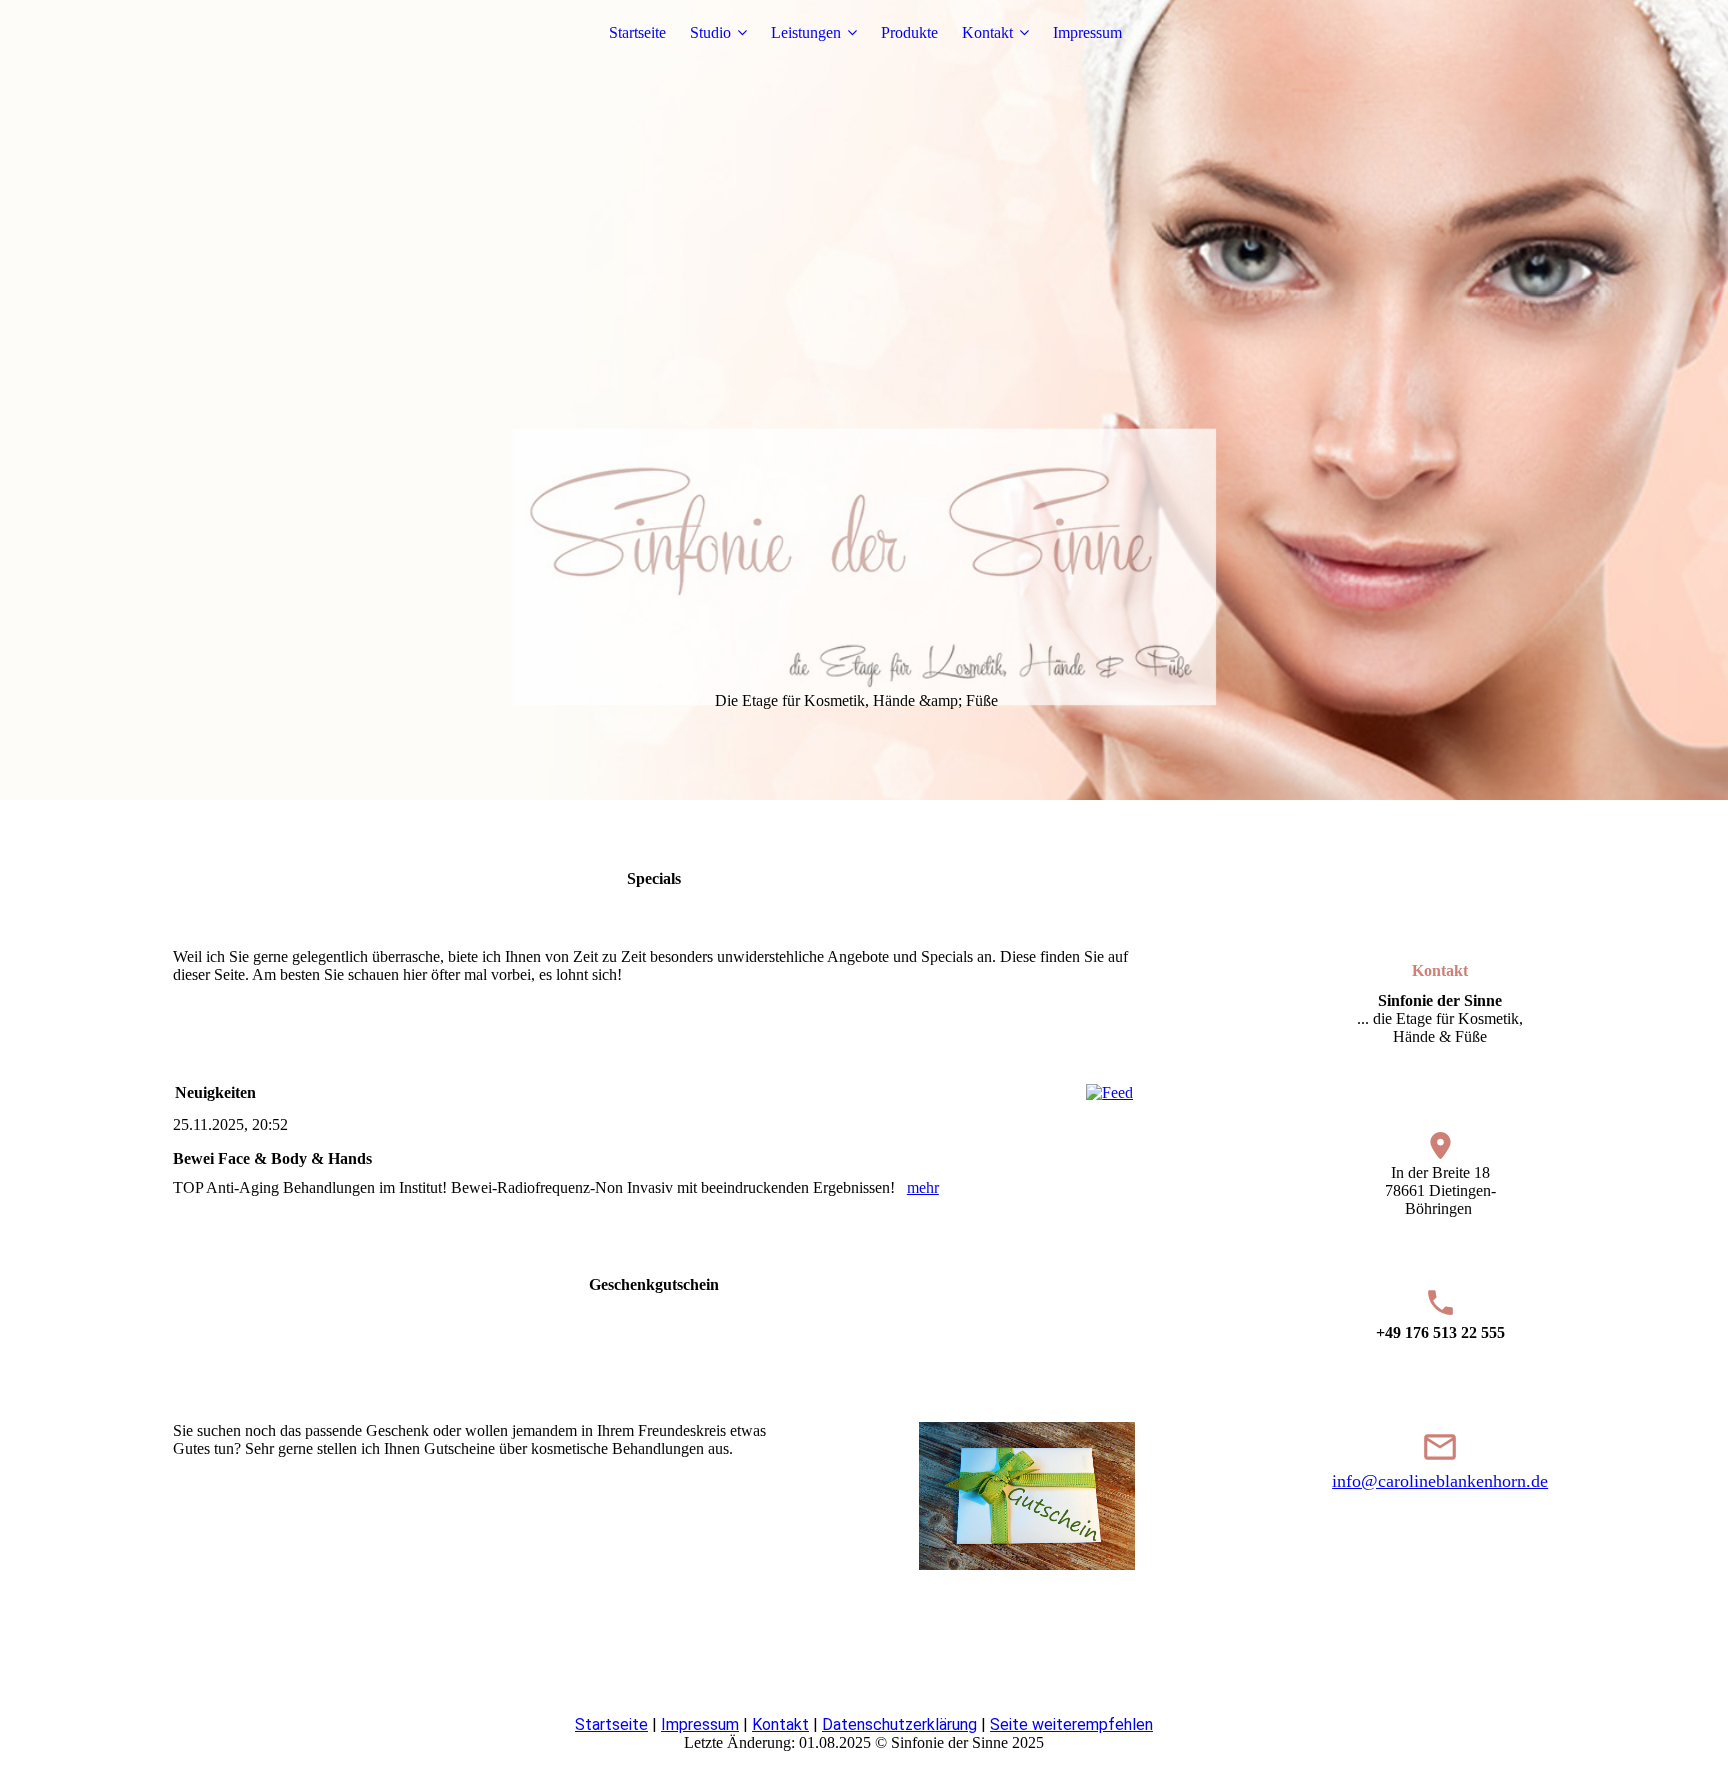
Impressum (1087, 32)
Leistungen (806, 32)
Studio (710, 32)
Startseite (637, 32)
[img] (864, 400)
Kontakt (987, 32)
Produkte (909, 32)
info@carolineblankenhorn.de (1440, 1481)
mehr (923, 1187)
